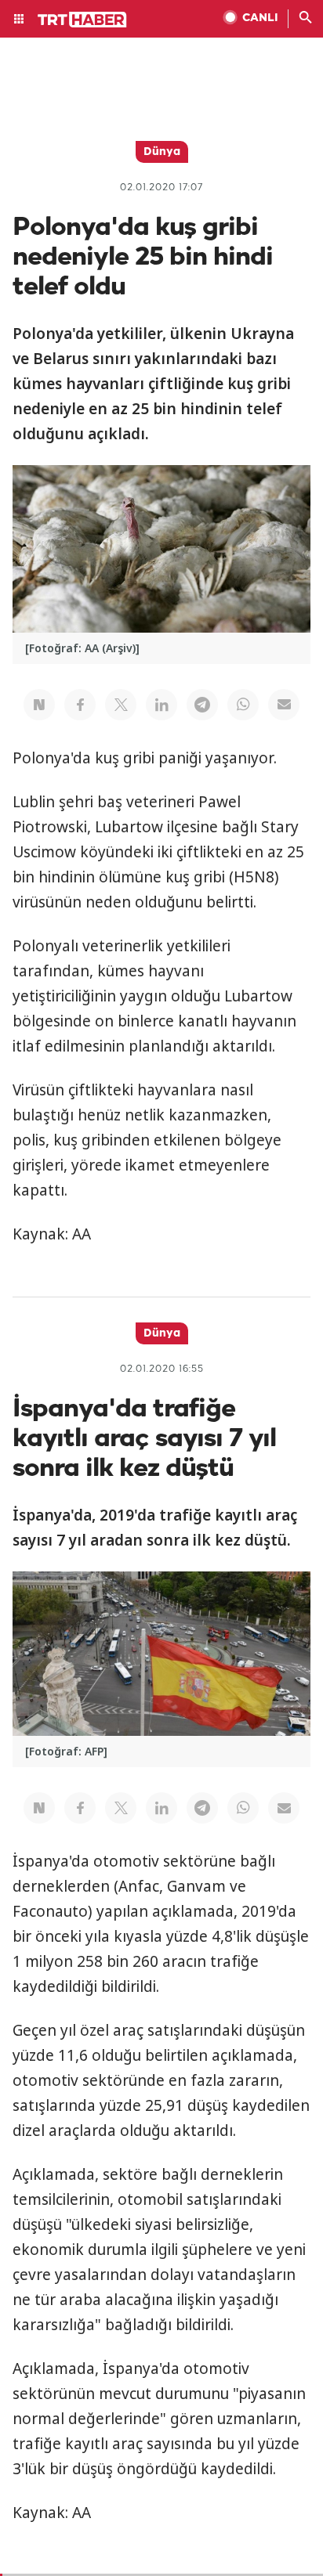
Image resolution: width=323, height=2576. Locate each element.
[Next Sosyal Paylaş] (39, 705)
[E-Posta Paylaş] (284, 705)
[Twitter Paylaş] (121, 705)
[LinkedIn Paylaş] (161, 705)
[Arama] (306, 19)
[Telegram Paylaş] (202, 705)
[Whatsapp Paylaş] (243, 705)
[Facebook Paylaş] (80, 705)
